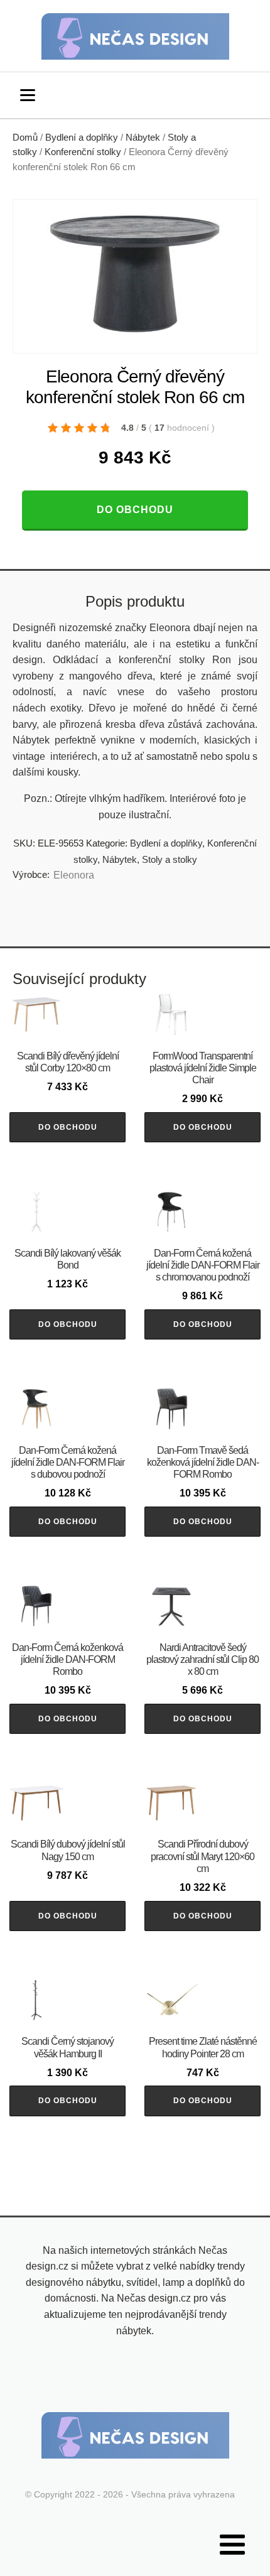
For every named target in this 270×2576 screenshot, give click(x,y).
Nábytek (143, 138)
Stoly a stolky (170, 859)
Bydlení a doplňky (82, 138)
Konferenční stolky (83, 152)
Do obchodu (135, 510)
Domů (25, 138)
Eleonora (74, 875)
